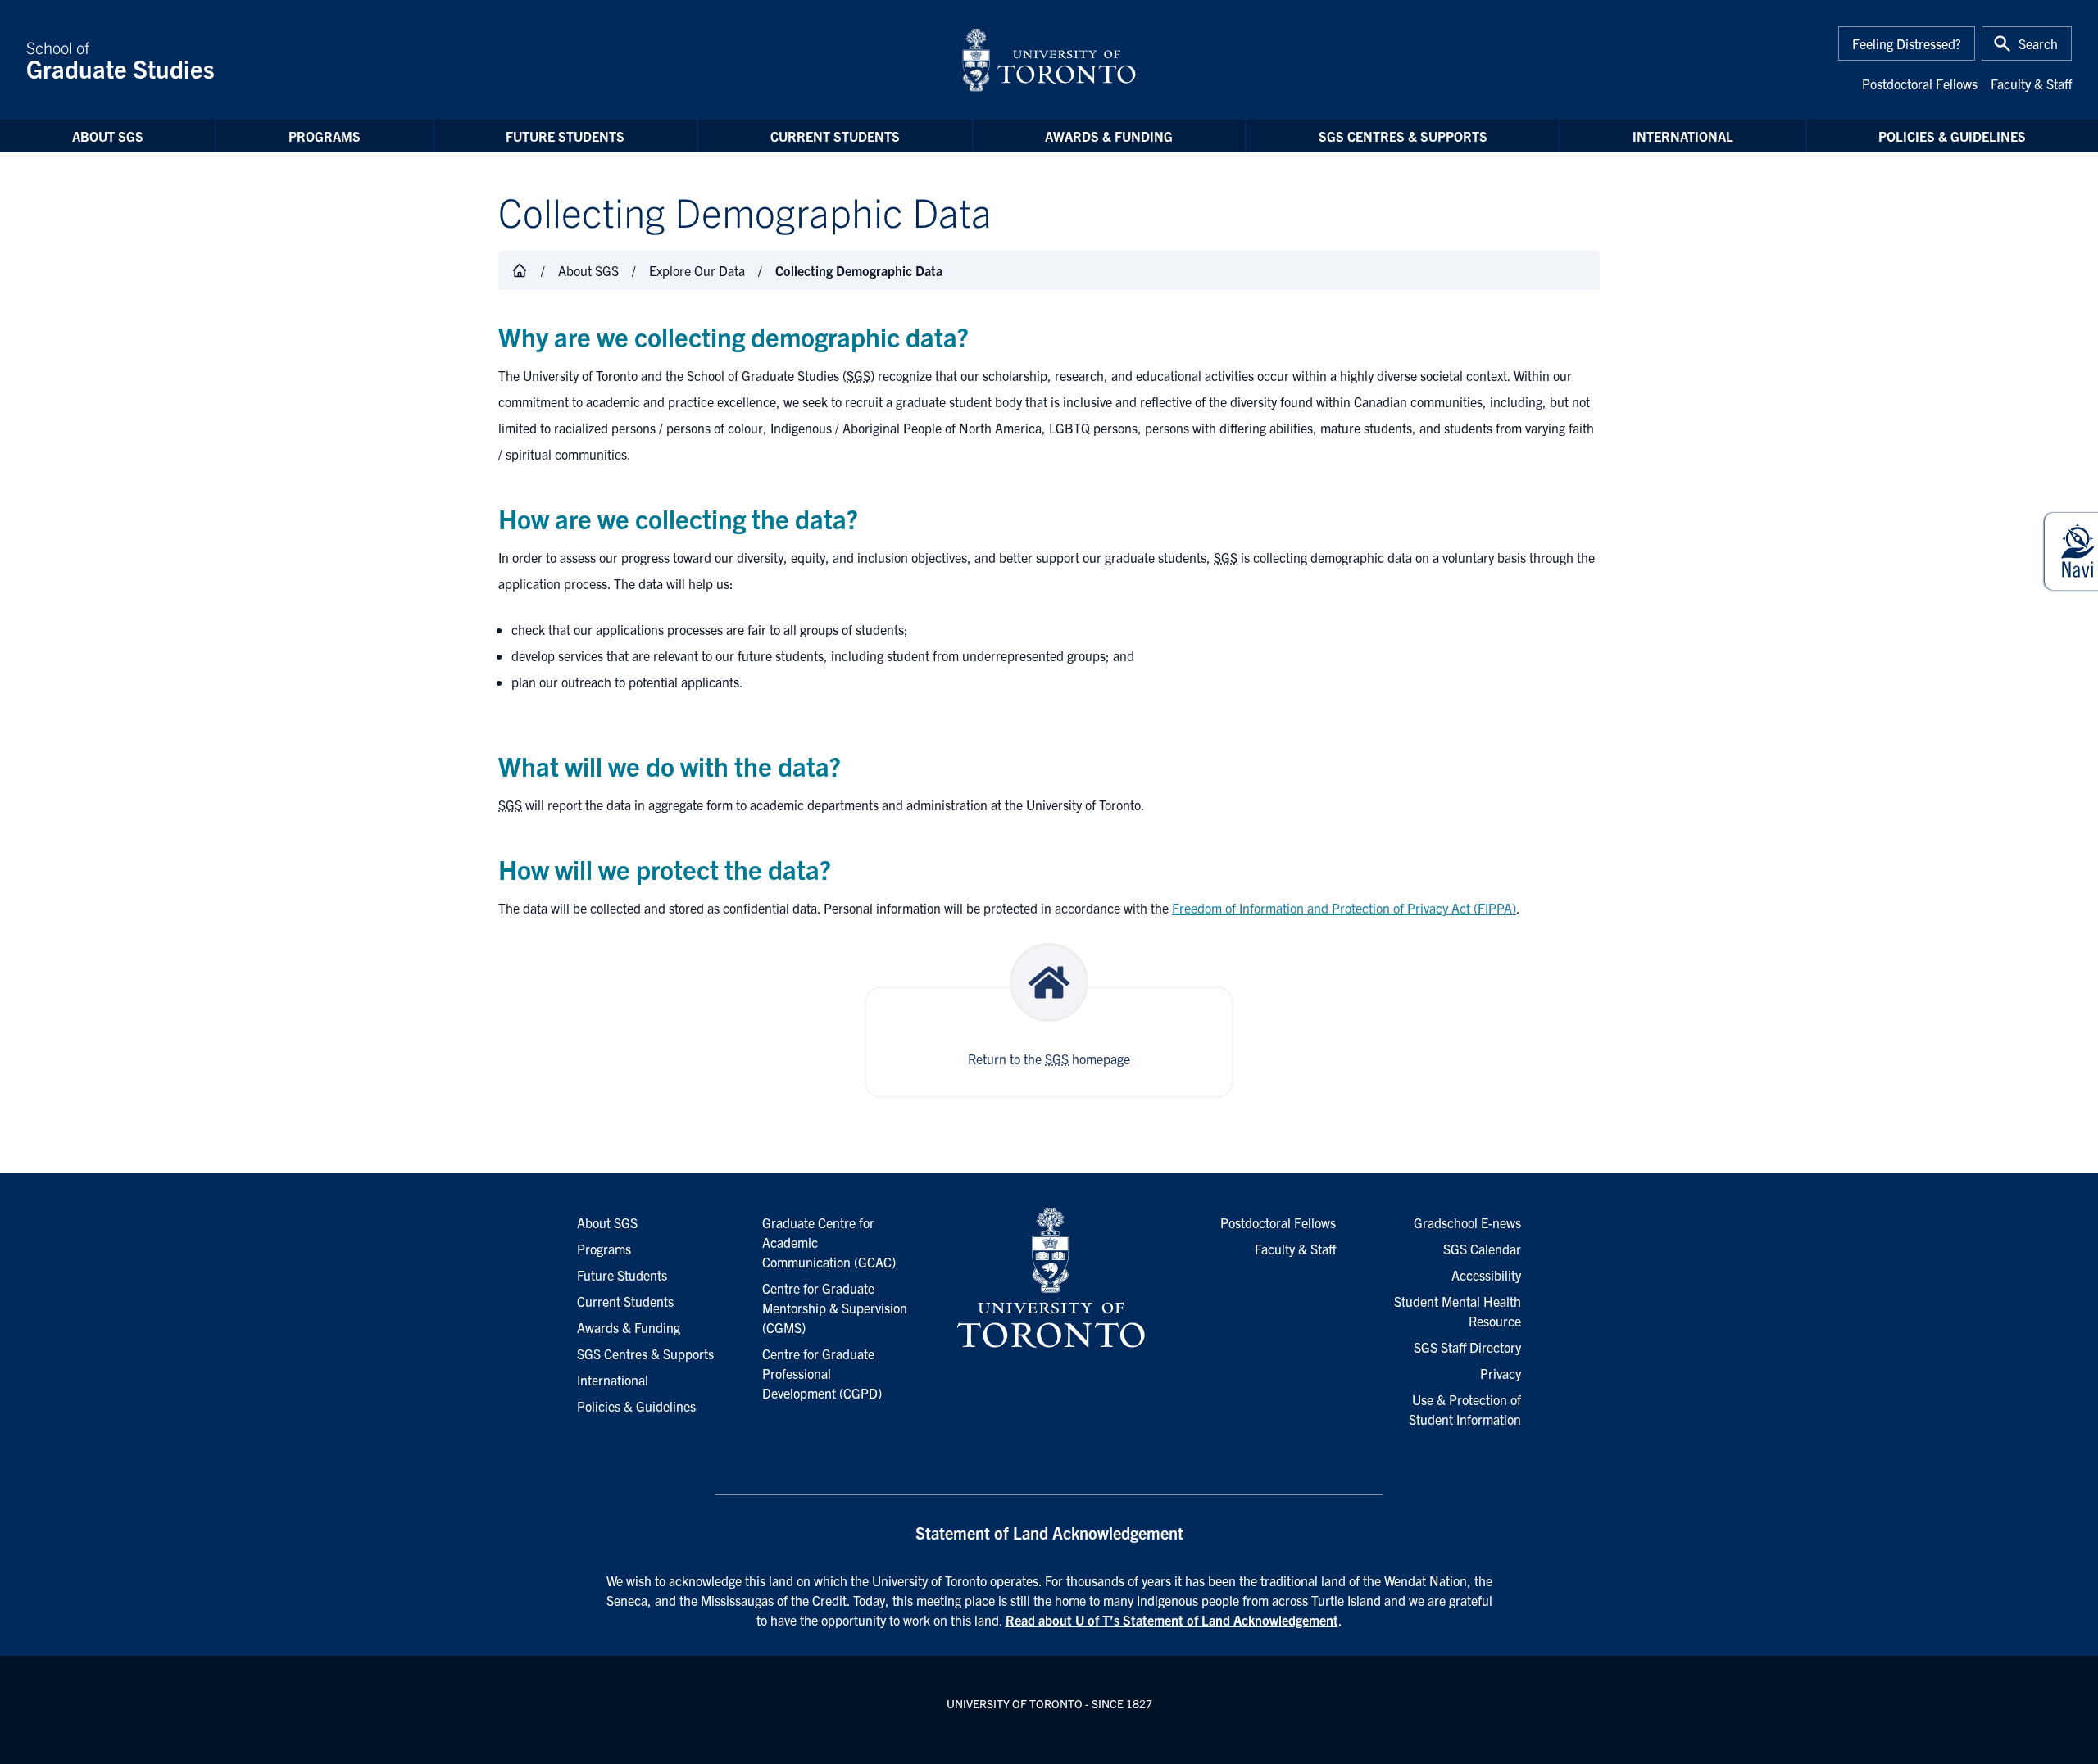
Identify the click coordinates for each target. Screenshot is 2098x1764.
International (1683, 136)
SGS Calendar (1482, 1249)
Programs (325, 136)
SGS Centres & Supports (1403, 136)
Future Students (565, 136)
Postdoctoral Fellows (1920, 84)
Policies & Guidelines (1952, 136)
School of (120, 60)
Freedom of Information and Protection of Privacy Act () (1344, 908)
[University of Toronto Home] (1049, 60)
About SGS (108, 136)
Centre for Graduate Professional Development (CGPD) (822, 1373)
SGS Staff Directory (1467, 1347)
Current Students (835, 136)
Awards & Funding (1109, 136)
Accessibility (1486, 1275)
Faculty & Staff (2031, 84)
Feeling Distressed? (1907, 43)
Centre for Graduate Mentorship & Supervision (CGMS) (835, 1308)
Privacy (1501, 1373)
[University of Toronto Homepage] (1049, 1278)
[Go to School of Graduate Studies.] (520, 270)
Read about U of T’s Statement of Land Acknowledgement (1172, 1620)
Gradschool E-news (1467, 1222)
